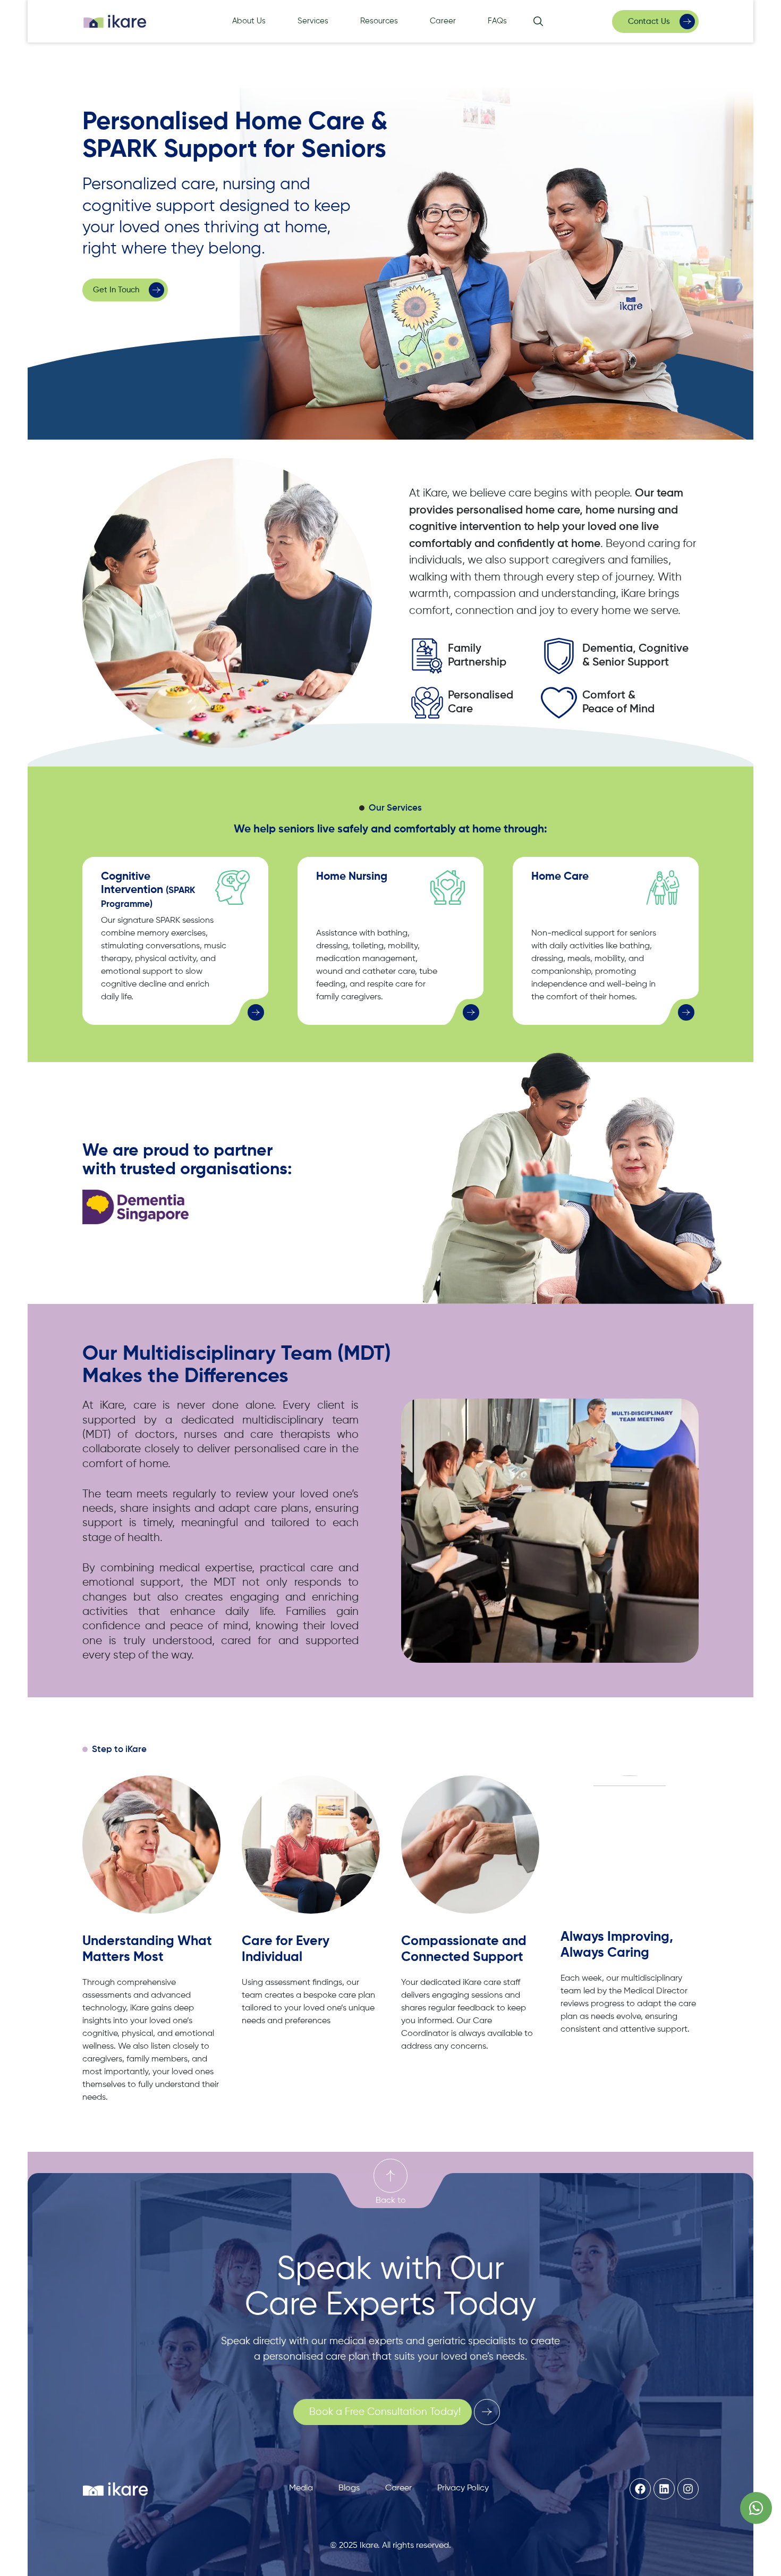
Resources (379, 21)
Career (443, 21)
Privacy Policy (463, 2488)
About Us (249, 21)
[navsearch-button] (538, 23)
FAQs (497, 21)
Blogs (349, 2488)
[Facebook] (640, 2489)
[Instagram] (688, 2489)
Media (301, 2488)
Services (313, 21)
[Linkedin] (664, 2489)
